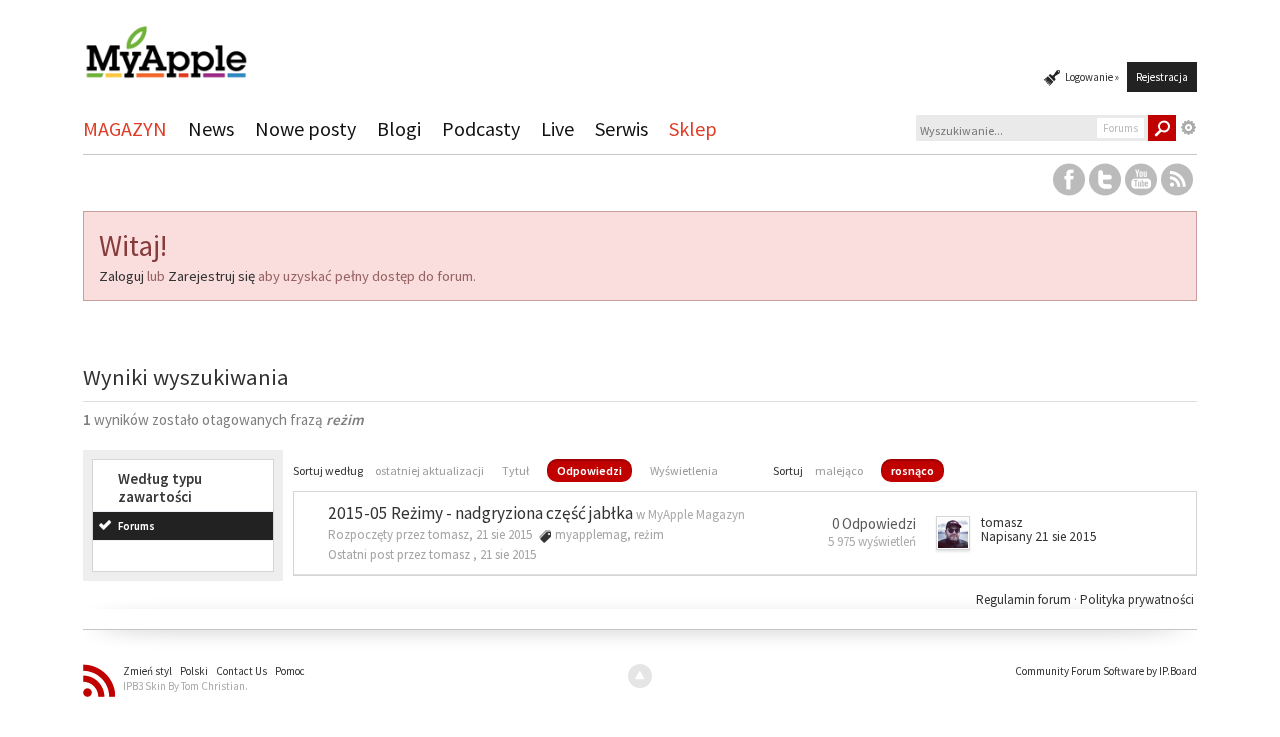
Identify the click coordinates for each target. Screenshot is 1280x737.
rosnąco (912, 470)
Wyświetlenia (684, 470)
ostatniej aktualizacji (429, 470)
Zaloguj (121, 276)
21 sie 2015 (508, 554)
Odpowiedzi (589, 470)
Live (557, 128)
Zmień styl (147, 671)
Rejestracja (1162, 77)
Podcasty (481, 128)
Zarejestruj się (211, 276)
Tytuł (515, 470)
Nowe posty (305, 128)
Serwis (621, 128)
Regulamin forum (1025, 599)
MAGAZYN (125, 128)
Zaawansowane (1189, 128)
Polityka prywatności (1137, 599)
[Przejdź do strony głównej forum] (166, 43)
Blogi (399, 128)
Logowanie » (1092, 77)
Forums (136, 526)
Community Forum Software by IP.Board (1106, 671)
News (211, 128)
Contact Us (241, 671)
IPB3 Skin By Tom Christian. (185, 686)
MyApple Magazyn (696, 514)
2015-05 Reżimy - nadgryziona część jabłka (480, 513)
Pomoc (290, 671)
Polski (194, 671)
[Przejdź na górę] (640, 676)
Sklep (693, 128)
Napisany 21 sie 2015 (1039, 536)
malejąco (839, 470)
